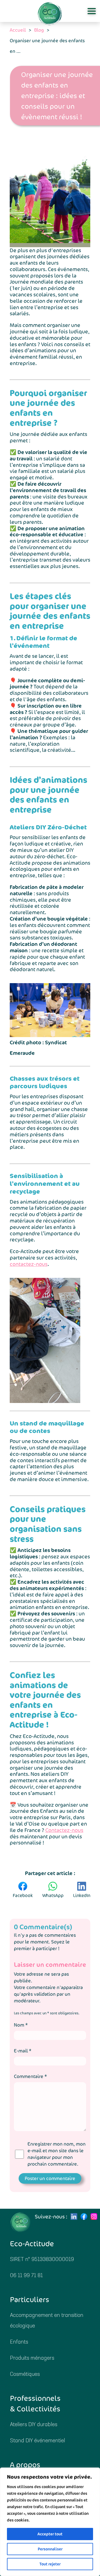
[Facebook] (84, 2216)
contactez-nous (29, 1264)
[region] (50, 2522)
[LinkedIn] (74, 2216)
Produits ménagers (32, 2358)
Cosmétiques (25, 2375)
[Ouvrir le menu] (92, 11)
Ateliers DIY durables (34, 2425)
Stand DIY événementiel (37, 2441)
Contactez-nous (64, 1830)
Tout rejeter (50, 2564)
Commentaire (30, 2076)
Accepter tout (50, 2534)
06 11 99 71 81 (26, 2276)
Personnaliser (50, 2549)
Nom (21, 2025)
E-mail (23, 2051)
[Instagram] (94, 2216)
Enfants (19, 2342)
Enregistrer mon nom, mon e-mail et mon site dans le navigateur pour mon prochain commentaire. (57, 2154)
